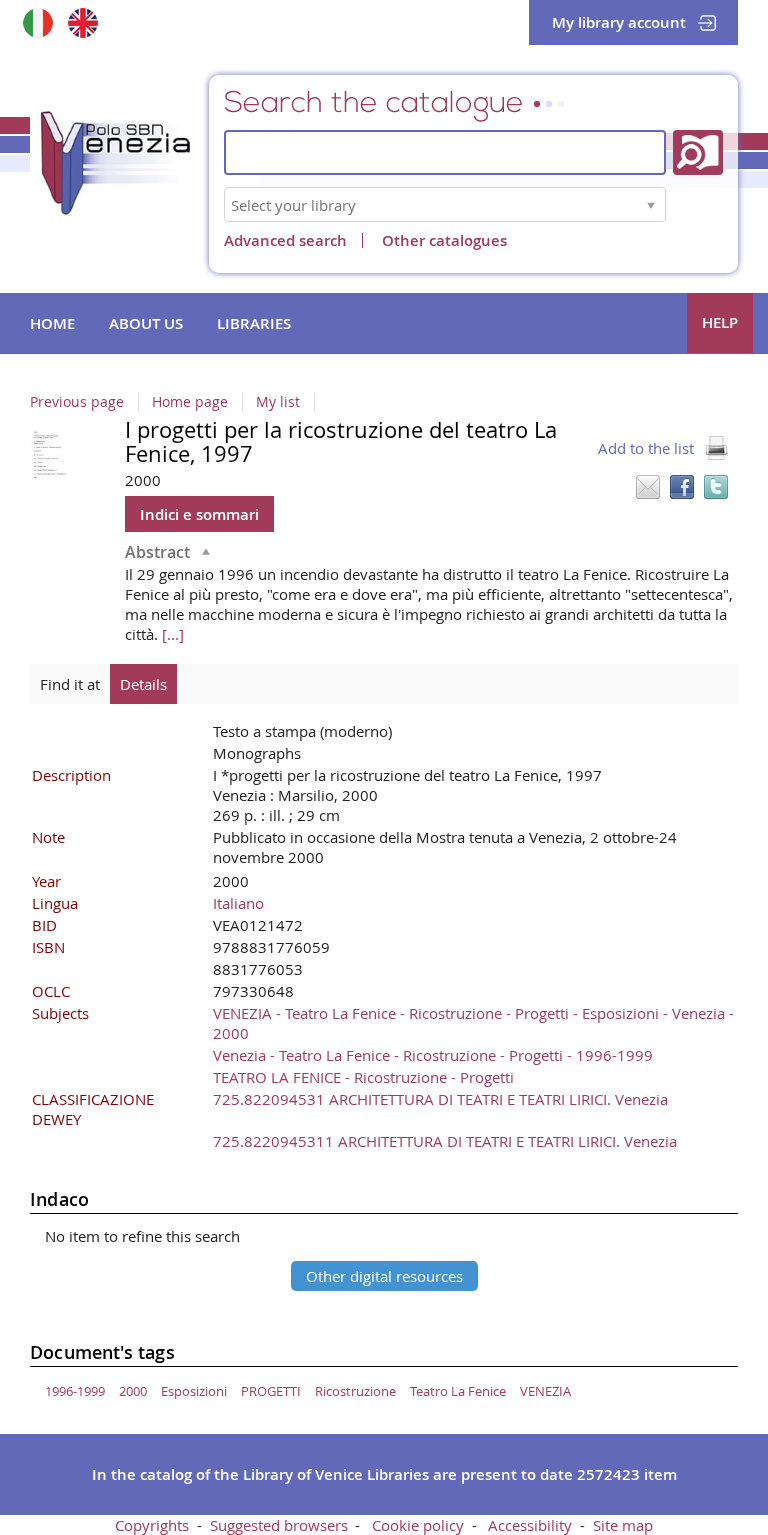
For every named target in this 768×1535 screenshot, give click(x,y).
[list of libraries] (651, 204)
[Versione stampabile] (716, 448)
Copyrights (152, 1525)
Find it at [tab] (70, 684)
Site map (623, 1525)
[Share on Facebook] (682, 487)
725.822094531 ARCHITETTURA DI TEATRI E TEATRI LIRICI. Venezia (440, 1099)
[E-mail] (648, 487)
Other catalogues (444, 240)
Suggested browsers (279, 1525)
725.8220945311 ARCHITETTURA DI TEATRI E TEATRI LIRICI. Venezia (445, 1141)
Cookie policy (418, 1525)
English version (82, 22)
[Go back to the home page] (130, 169)
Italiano (238, 903)
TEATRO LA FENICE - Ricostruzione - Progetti (363, 1077)
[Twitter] (716, 487)
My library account (619, 22)
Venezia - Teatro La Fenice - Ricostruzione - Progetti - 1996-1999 (433, 1055)
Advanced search (285, 240)
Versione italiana (37, 22)
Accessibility (530, 1525)
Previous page (77, 402)
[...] (173, 634)
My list (278, 402)
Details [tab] (143, 684)
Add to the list (646, 448)
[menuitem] (52, 324)
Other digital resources (384, 1276)
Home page (190, 402)
